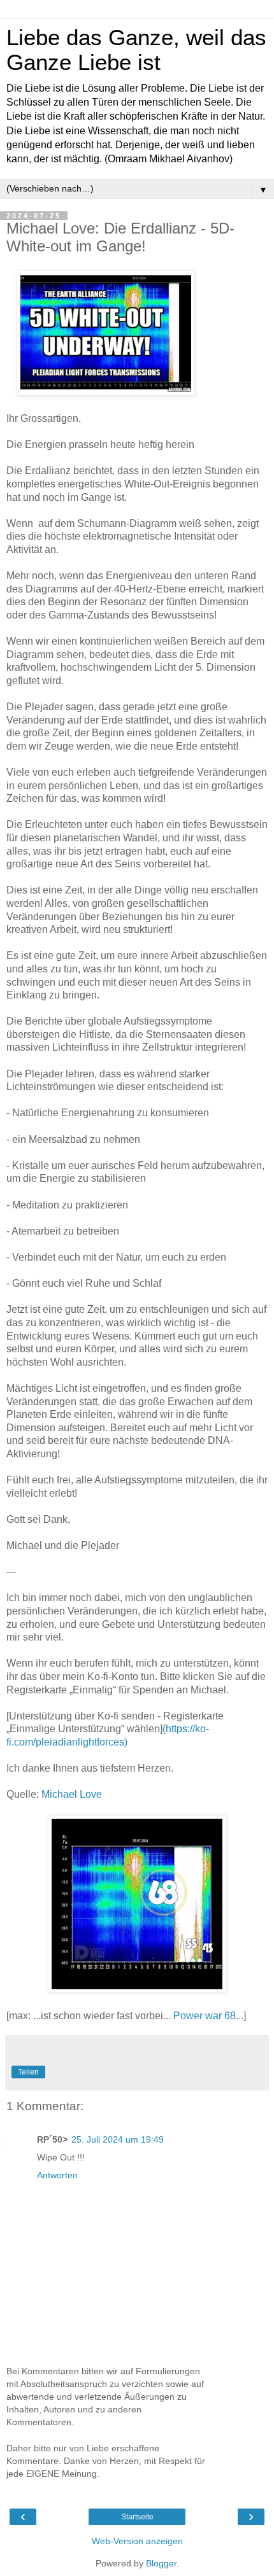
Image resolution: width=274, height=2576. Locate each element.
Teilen (28, 2072)
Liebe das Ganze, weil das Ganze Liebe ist (136, 50)
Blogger (161, 2563)
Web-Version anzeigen (137, 2541)
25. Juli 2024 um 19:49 (118, 2139)
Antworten (57, 2175)
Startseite (137, 2517)
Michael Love (72, 1794)
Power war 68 (205, 2016)
